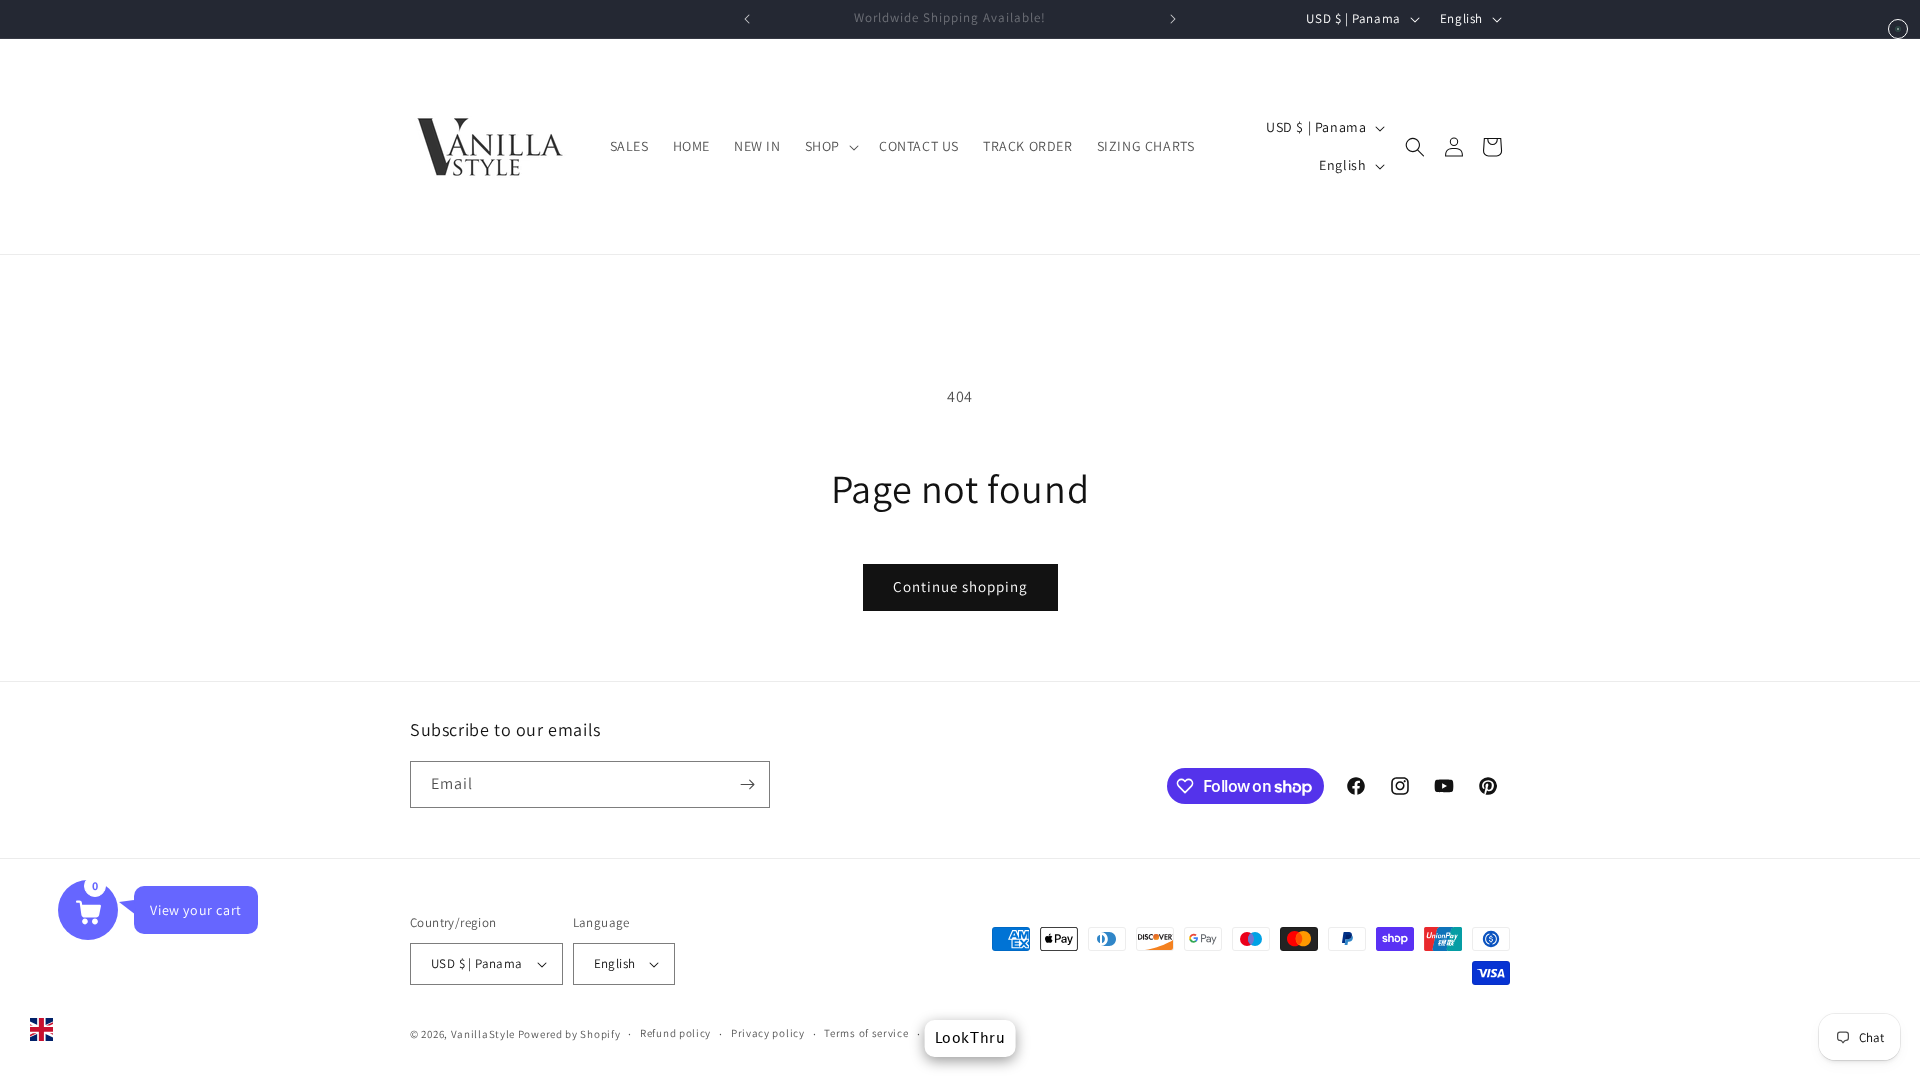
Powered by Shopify (569, 1034)
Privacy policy (768, 1033)
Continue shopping (960, 586)
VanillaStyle (483, 1034)
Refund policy (675, 1033)
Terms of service (866, 1033)
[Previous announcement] (747, 19)
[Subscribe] (747, 784)
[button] (830, 146)
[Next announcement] (1173, 19)
